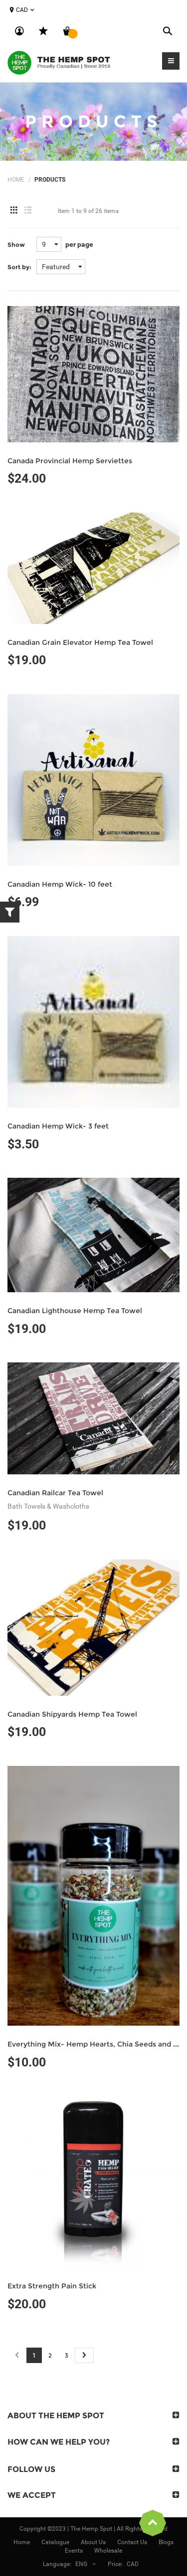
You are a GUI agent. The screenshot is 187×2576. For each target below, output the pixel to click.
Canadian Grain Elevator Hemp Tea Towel (80, 642)
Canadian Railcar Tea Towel (55, 1493)
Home (16, 180)
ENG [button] (81, 2564)
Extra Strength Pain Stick (52, 2286)
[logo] (60, 62)
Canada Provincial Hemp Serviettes (70, 461)
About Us (93, 2542)
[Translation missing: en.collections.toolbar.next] (84, 2355)
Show (16, 245)
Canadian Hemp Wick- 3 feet (58, 1126)
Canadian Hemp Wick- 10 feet (60, 884)
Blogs (166, 2542)
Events (74, 2551)
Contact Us (132, 2542)
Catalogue (55, 2542)
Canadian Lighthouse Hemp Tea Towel (75, 1311)
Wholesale (108, 2551)
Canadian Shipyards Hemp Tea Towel (72, 1714)
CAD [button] (22, 10)
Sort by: (19, 267)
